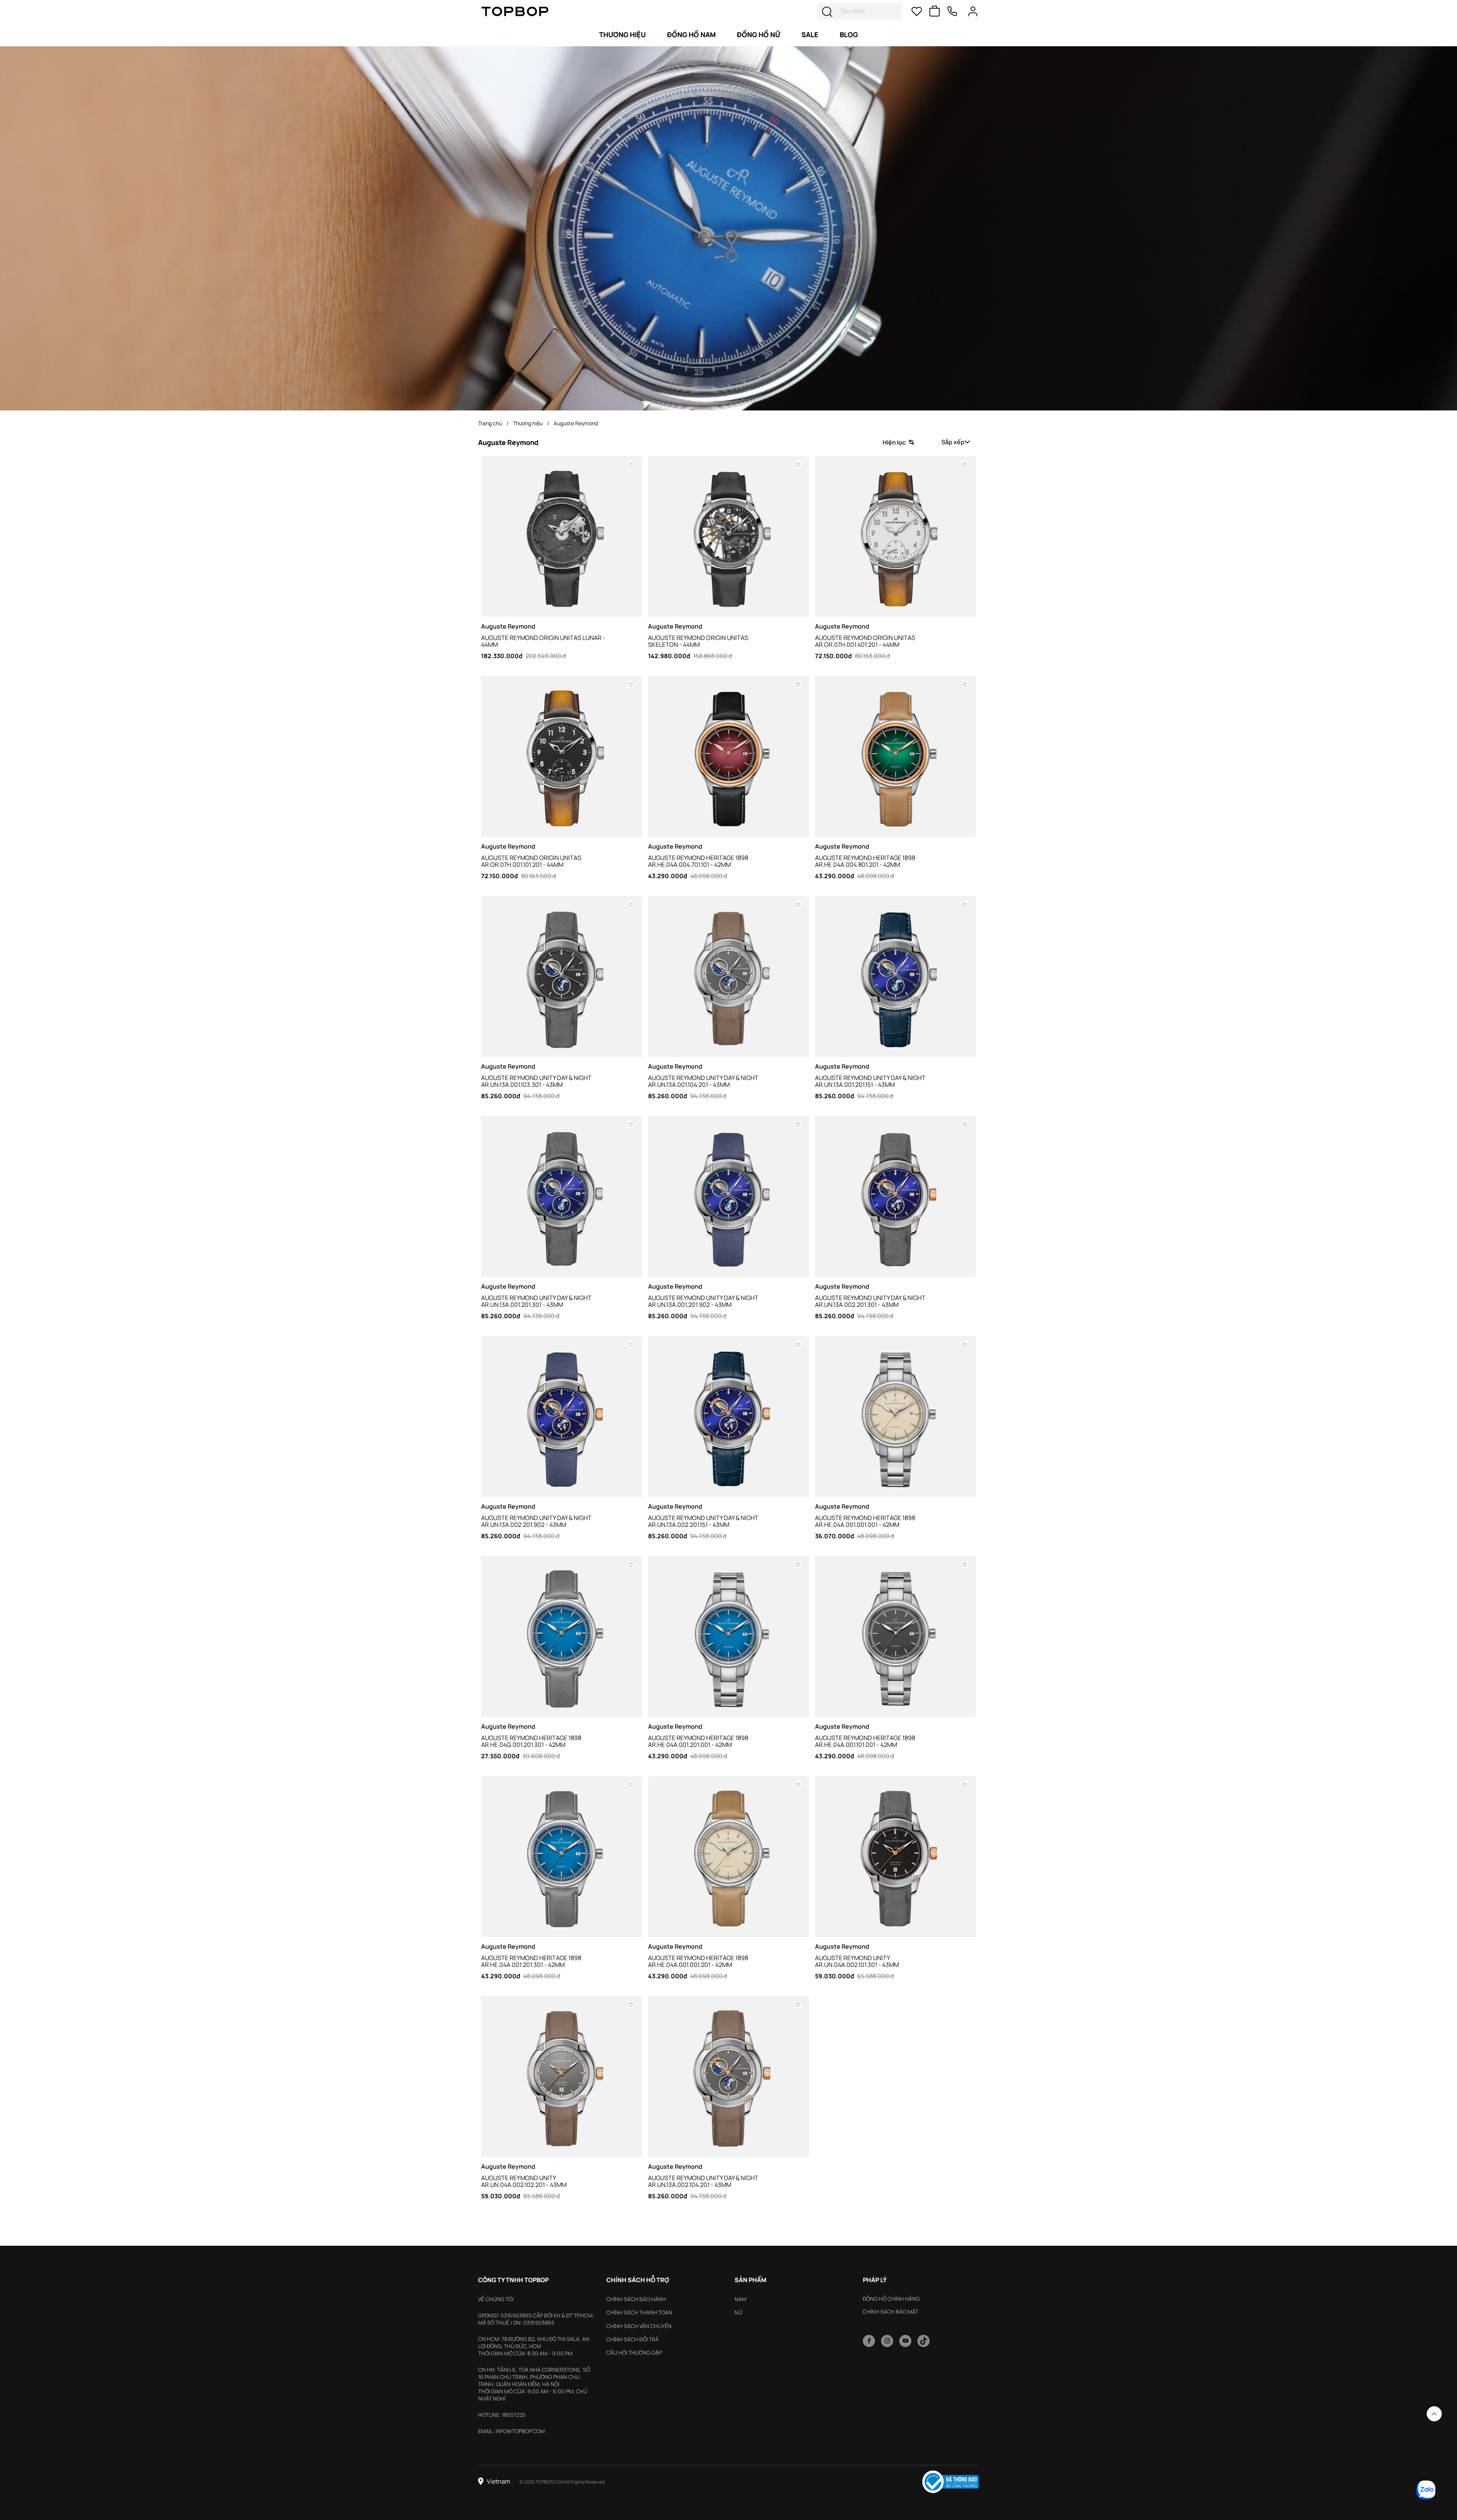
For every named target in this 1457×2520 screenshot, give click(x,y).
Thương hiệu (622, 35)
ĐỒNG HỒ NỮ (758, 35)
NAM (740, 2299)
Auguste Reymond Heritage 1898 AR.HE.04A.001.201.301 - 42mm (531, 1961)
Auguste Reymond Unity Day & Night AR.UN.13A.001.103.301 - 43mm (536, 1081)
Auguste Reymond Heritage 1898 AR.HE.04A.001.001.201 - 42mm (698, 1961)
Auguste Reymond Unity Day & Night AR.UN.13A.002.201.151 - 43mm (703, 1521)
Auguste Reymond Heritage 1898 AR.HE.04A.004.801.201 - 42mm (865, 861)
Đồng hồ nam (691, 35)
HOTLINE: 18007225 (502, 2415)
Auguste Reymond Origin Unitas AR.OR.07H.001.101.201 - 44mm (531, 861)
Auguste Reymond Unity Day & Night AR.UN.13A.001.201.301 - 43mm (536, 1301)
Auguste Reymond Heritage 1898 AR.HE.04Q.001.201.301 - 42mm (531, 1741)
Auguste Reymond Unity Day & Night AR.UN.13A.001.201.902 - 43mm (703, 1301)
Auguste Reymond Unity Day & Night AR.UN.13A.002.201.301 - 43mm (870, 1301)
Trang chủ (490, 423)
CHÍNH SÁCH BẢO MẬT (891, 2312)
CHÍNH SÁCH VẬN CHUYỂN (639, 2326)
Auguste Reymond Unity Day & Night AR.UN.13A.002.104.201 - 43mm (703, 2181)
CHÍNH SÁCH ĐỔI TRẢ (633, 2339)
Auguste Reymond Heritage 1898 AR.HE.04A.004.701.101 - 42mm (698, 861)
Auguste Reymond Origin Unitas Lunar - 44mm (543, 641)
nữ (738, 2312)
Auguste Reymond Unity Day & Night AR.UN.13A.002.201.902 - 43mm (536, 1521)
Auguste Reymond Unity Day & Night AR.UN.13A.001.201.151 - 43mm (870, 1081)
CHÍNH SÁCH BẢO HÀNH (636, 2299)
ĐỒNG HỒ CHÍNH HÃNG (891, 2299)
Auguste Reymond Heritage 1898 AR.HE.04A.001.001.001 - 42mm (865, 1521)
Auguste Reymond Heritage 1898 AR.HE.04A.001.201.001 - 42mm (698, 1741)
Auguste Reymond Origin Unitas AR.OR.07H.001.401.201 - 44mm (865, 641)
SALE (810, 35)
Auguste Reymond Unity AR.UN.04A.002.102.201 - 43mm (524, 2181)
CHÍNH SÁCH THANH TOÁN (639, 2312)
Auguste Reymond (576, 423)
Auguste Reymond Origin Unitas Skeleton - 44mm (698, 641)
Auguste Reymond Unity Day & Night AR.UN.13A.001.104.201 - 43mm (703, 1081)
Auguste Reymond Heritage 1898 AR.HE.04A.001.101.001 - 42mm (865, 1741)
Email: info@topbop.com (511, 2431)
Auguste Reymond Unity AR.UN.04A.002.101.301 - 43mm (857, 1961)
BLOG (849, 35)
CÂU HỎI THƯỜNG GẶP (634, 2353)
